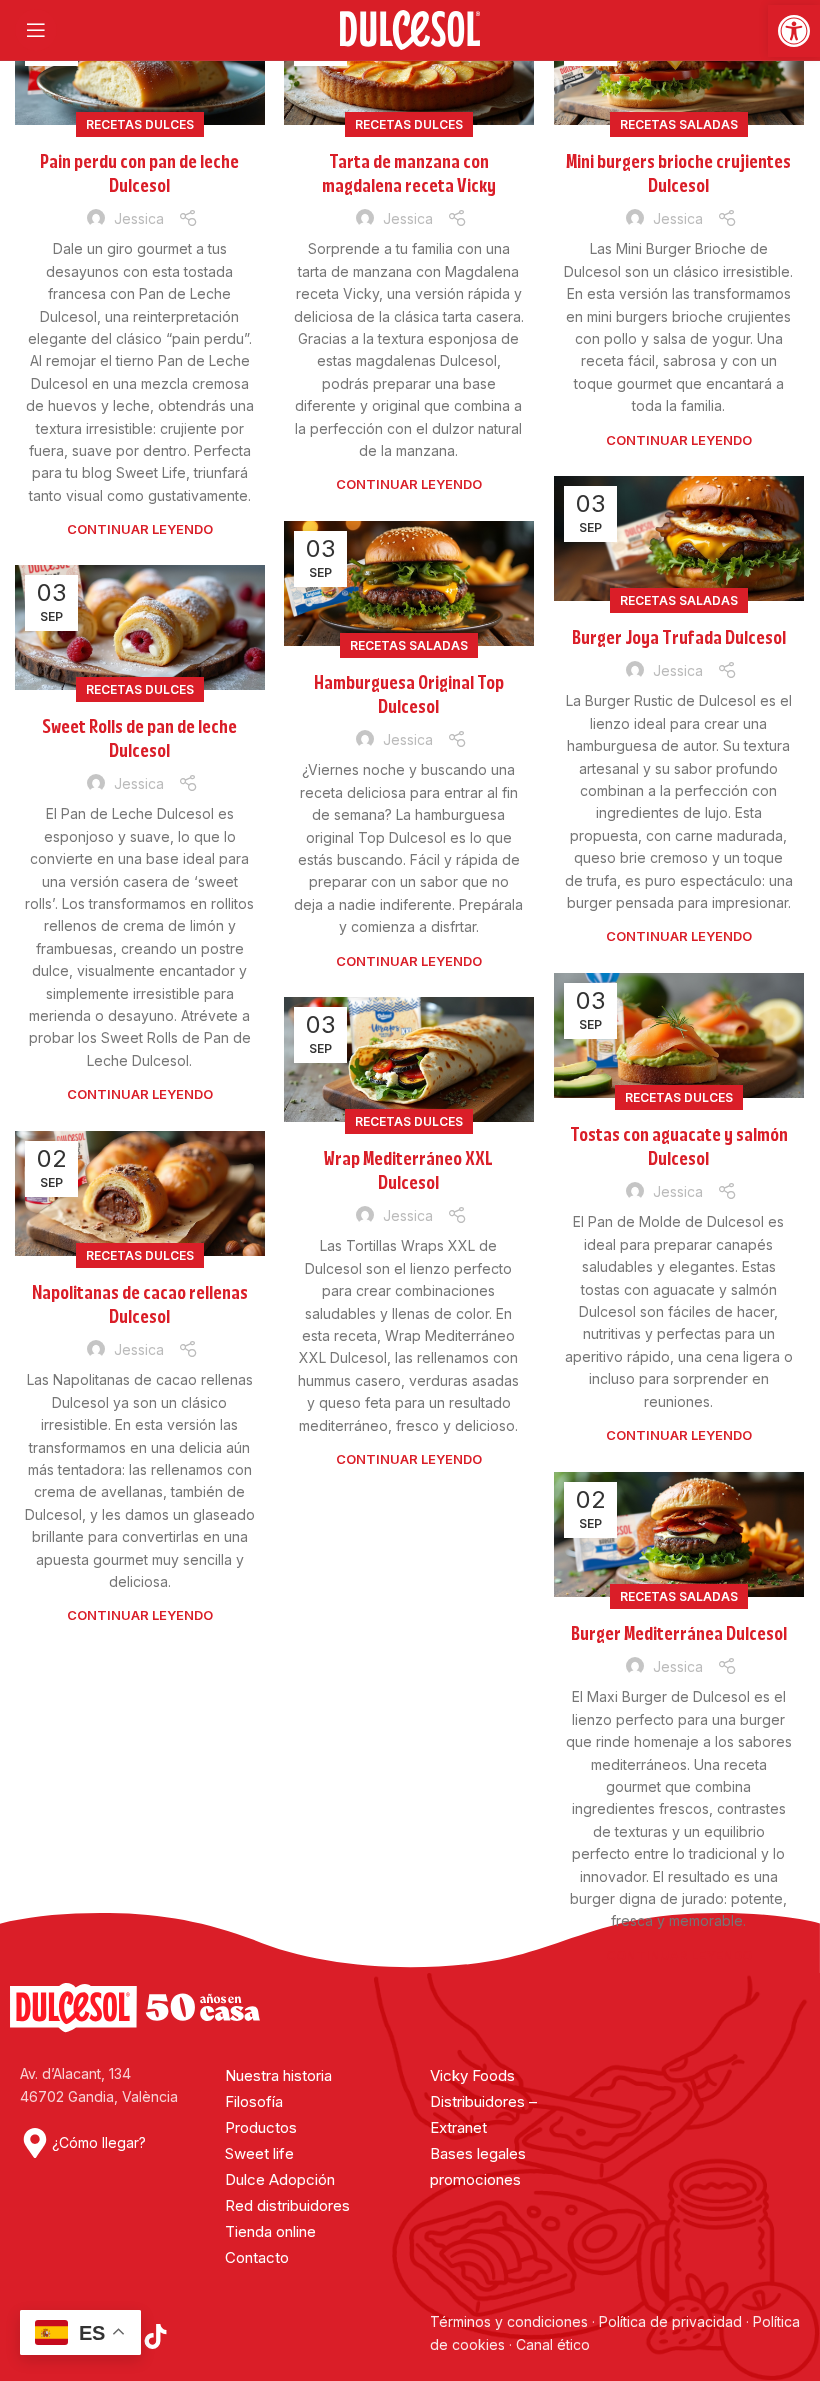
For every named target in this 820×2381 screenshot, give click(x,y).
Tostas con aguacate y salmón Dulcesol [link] (679, 1147)
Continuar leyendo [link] (140, 529)
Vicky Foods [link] (472, 2075)
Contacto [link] (257, 2257)
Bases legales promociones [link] (478, 2166)
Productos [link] (261, 2127)
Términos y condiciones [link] (511, 2321)
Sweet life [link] (259, 2153)
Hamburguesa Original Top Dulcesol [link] (409, 695)
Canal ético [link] (553, 2344)
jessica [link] (139, 218)
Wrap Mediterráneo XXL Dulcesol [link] (408, 1171)
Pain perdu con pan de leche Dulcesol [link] (139, 174)
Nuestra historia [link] (278, 2075)
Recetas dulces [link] (140, 124)
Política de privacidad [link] (670, 2321)
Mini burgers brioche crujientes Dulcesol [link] (678, 174)
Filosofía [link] (254, 2101)
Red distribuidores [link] (287, 2205)
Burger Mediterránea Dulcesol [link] (679, 1634)
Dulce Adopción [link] (280, 2179)
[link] (794, 31)
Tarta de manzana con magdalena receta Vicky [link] (409, 174)
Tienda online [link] (270, 2231)
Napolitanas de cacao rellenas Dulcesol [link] (140, 1305)
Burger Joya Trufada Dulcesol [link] (679, 638)
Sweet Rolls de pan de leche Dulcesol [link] (139, 739)
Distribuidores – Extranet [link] (483, 2114)
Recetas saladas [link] (679, 124)
